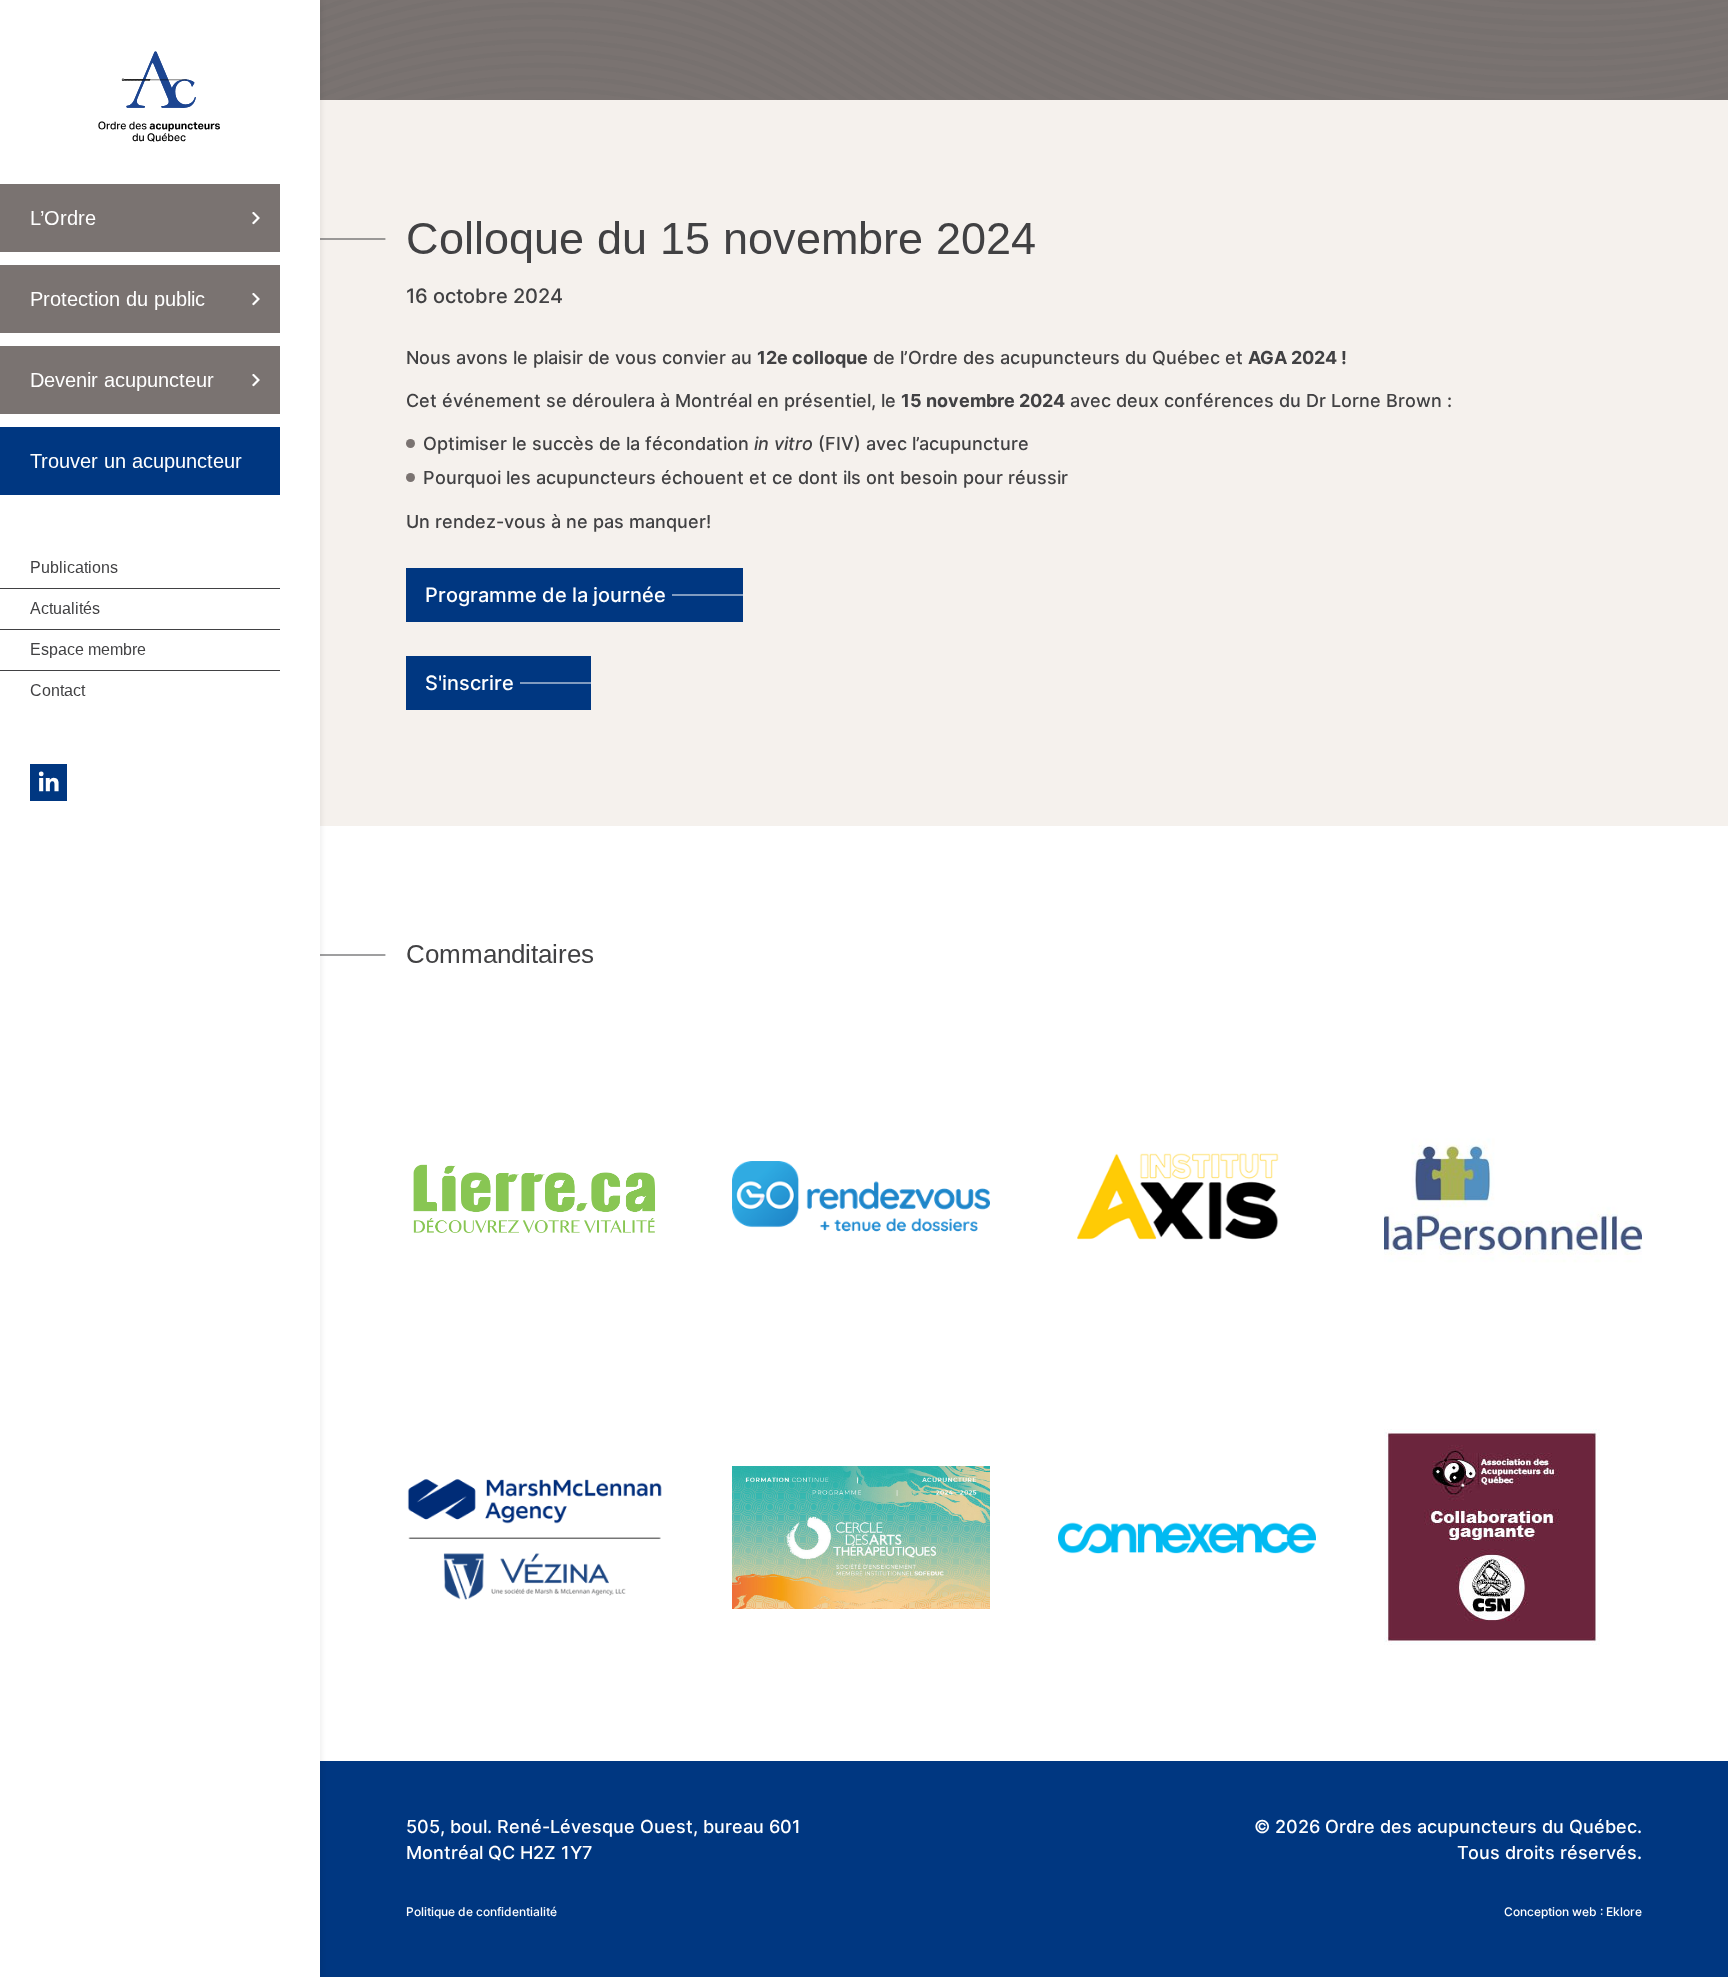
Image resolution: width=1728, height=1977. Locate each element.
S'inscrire (469, 683)
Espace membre (88, 649)
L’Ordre (63, 218)
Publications (74, 567)
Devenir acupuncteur (122, 380)
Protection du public (117, 299)
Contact (57, 690)
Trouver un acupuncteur (136, 461)
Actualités (65, 608)
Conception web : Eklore (1573, 1911)
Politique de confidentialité (481, 1911)
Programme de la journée (545, 595)
